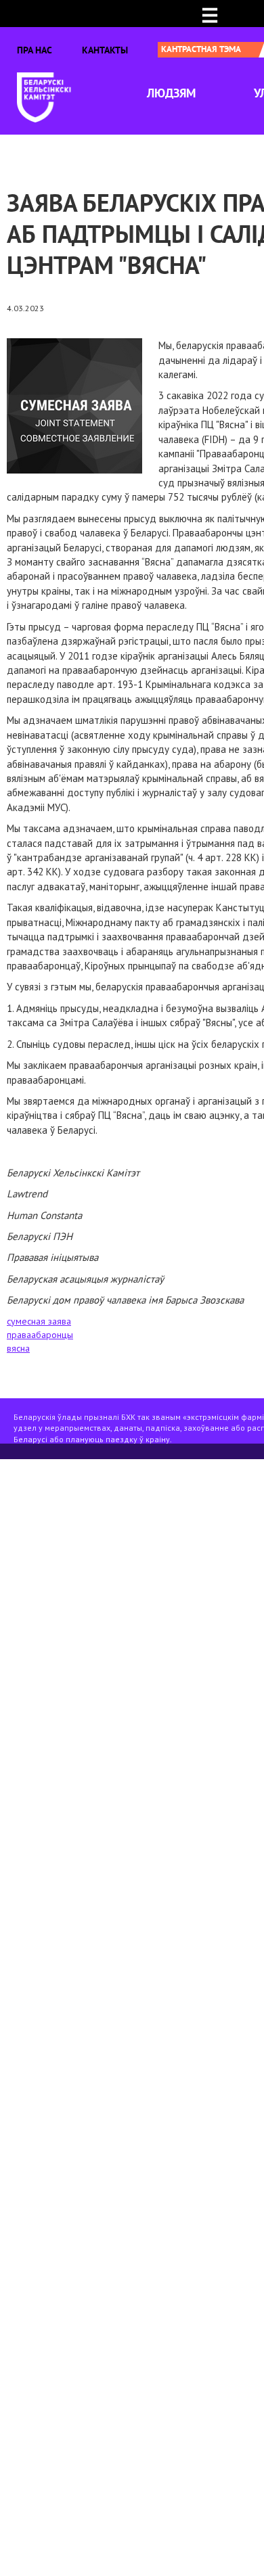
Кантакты (105, 50)
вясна (18, 1348)
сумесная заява (39, 1321)
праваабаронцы (40, 1335)
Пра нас (35, 50)
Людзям (171, 93)
